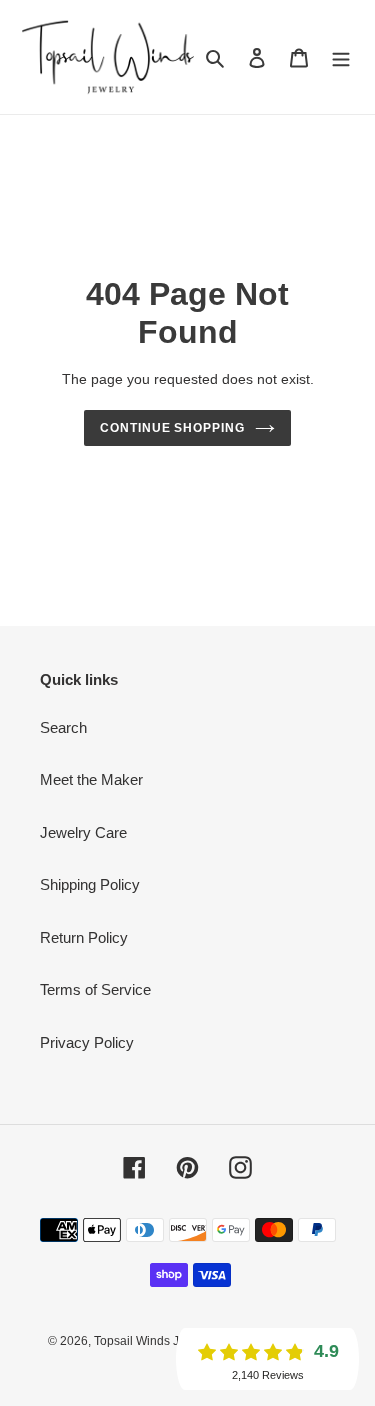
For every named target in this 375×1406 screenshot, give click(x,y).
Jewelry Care (83, 832)
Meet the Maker (91, 779)
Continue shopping (173, 428)
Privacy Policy (87, 1042)
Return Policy (84, 937)
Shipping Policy (90, 884)
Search (63, 727)
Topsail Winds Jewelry (154, 1341)
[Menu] (341, 57)
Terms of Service (95, 989)
